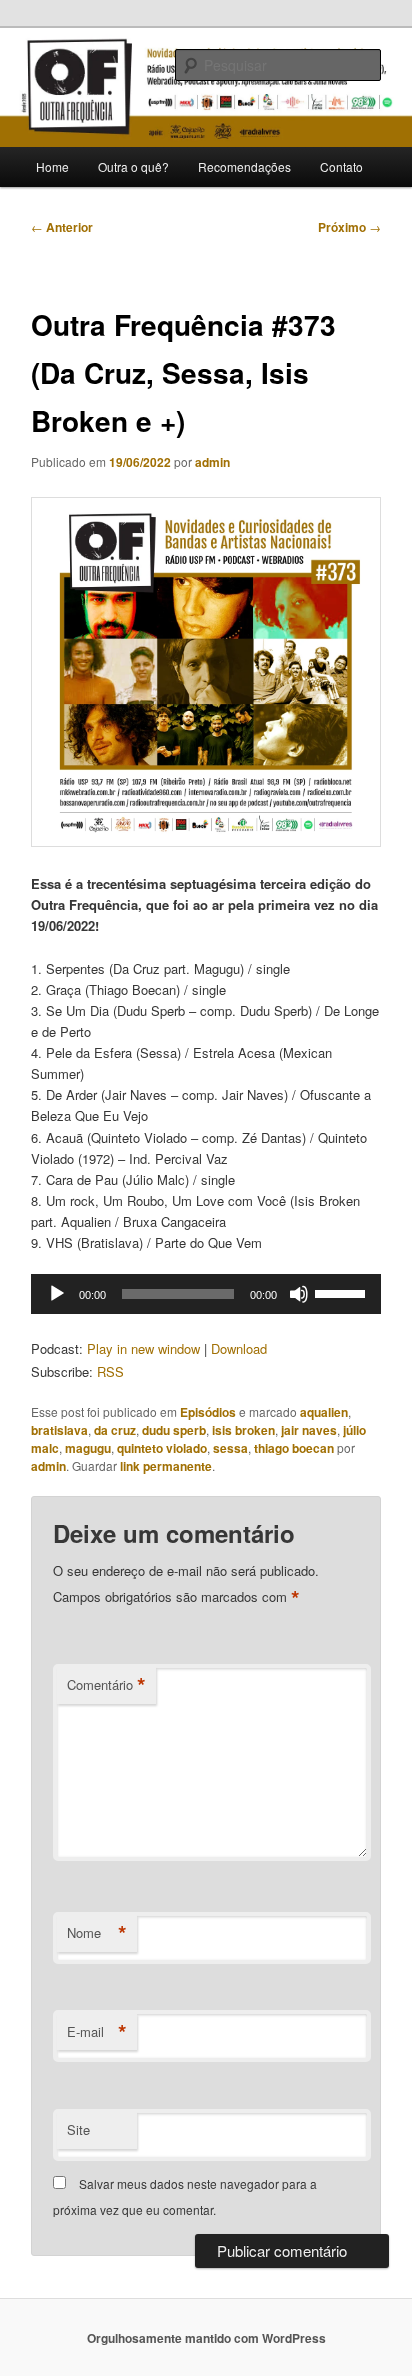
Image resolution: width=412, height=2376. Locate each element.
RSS (110, 1371)
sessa (230, 1448)
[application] (205, 1294)
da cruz (115, 1430)
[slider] (343, 1292)
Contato (341, 166)
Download (239, 1348)
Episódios (208, 1412)
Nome (97, 1933)
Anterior (62, 227)
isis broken (243, 1430)
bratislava (59, 1430)
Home (52, 166)
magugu (88, 1448)
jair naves (309, 1430)
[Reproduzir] (57, 1294)
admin (212, 462)
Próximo (349, 227)
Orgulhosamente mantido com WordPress (206, 2338)
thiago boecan (294, 1448)
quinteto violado (162, 1448)
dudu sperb (174, 1430)
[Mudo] (299, 1294)
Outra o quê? (133, 166)
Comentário (106, 1685)
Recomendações (244, 166)
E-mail (97, 2032)
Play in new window (143, 1348)
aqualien (324, 1412)
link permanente (166, 1466)
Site (78, 2129)
